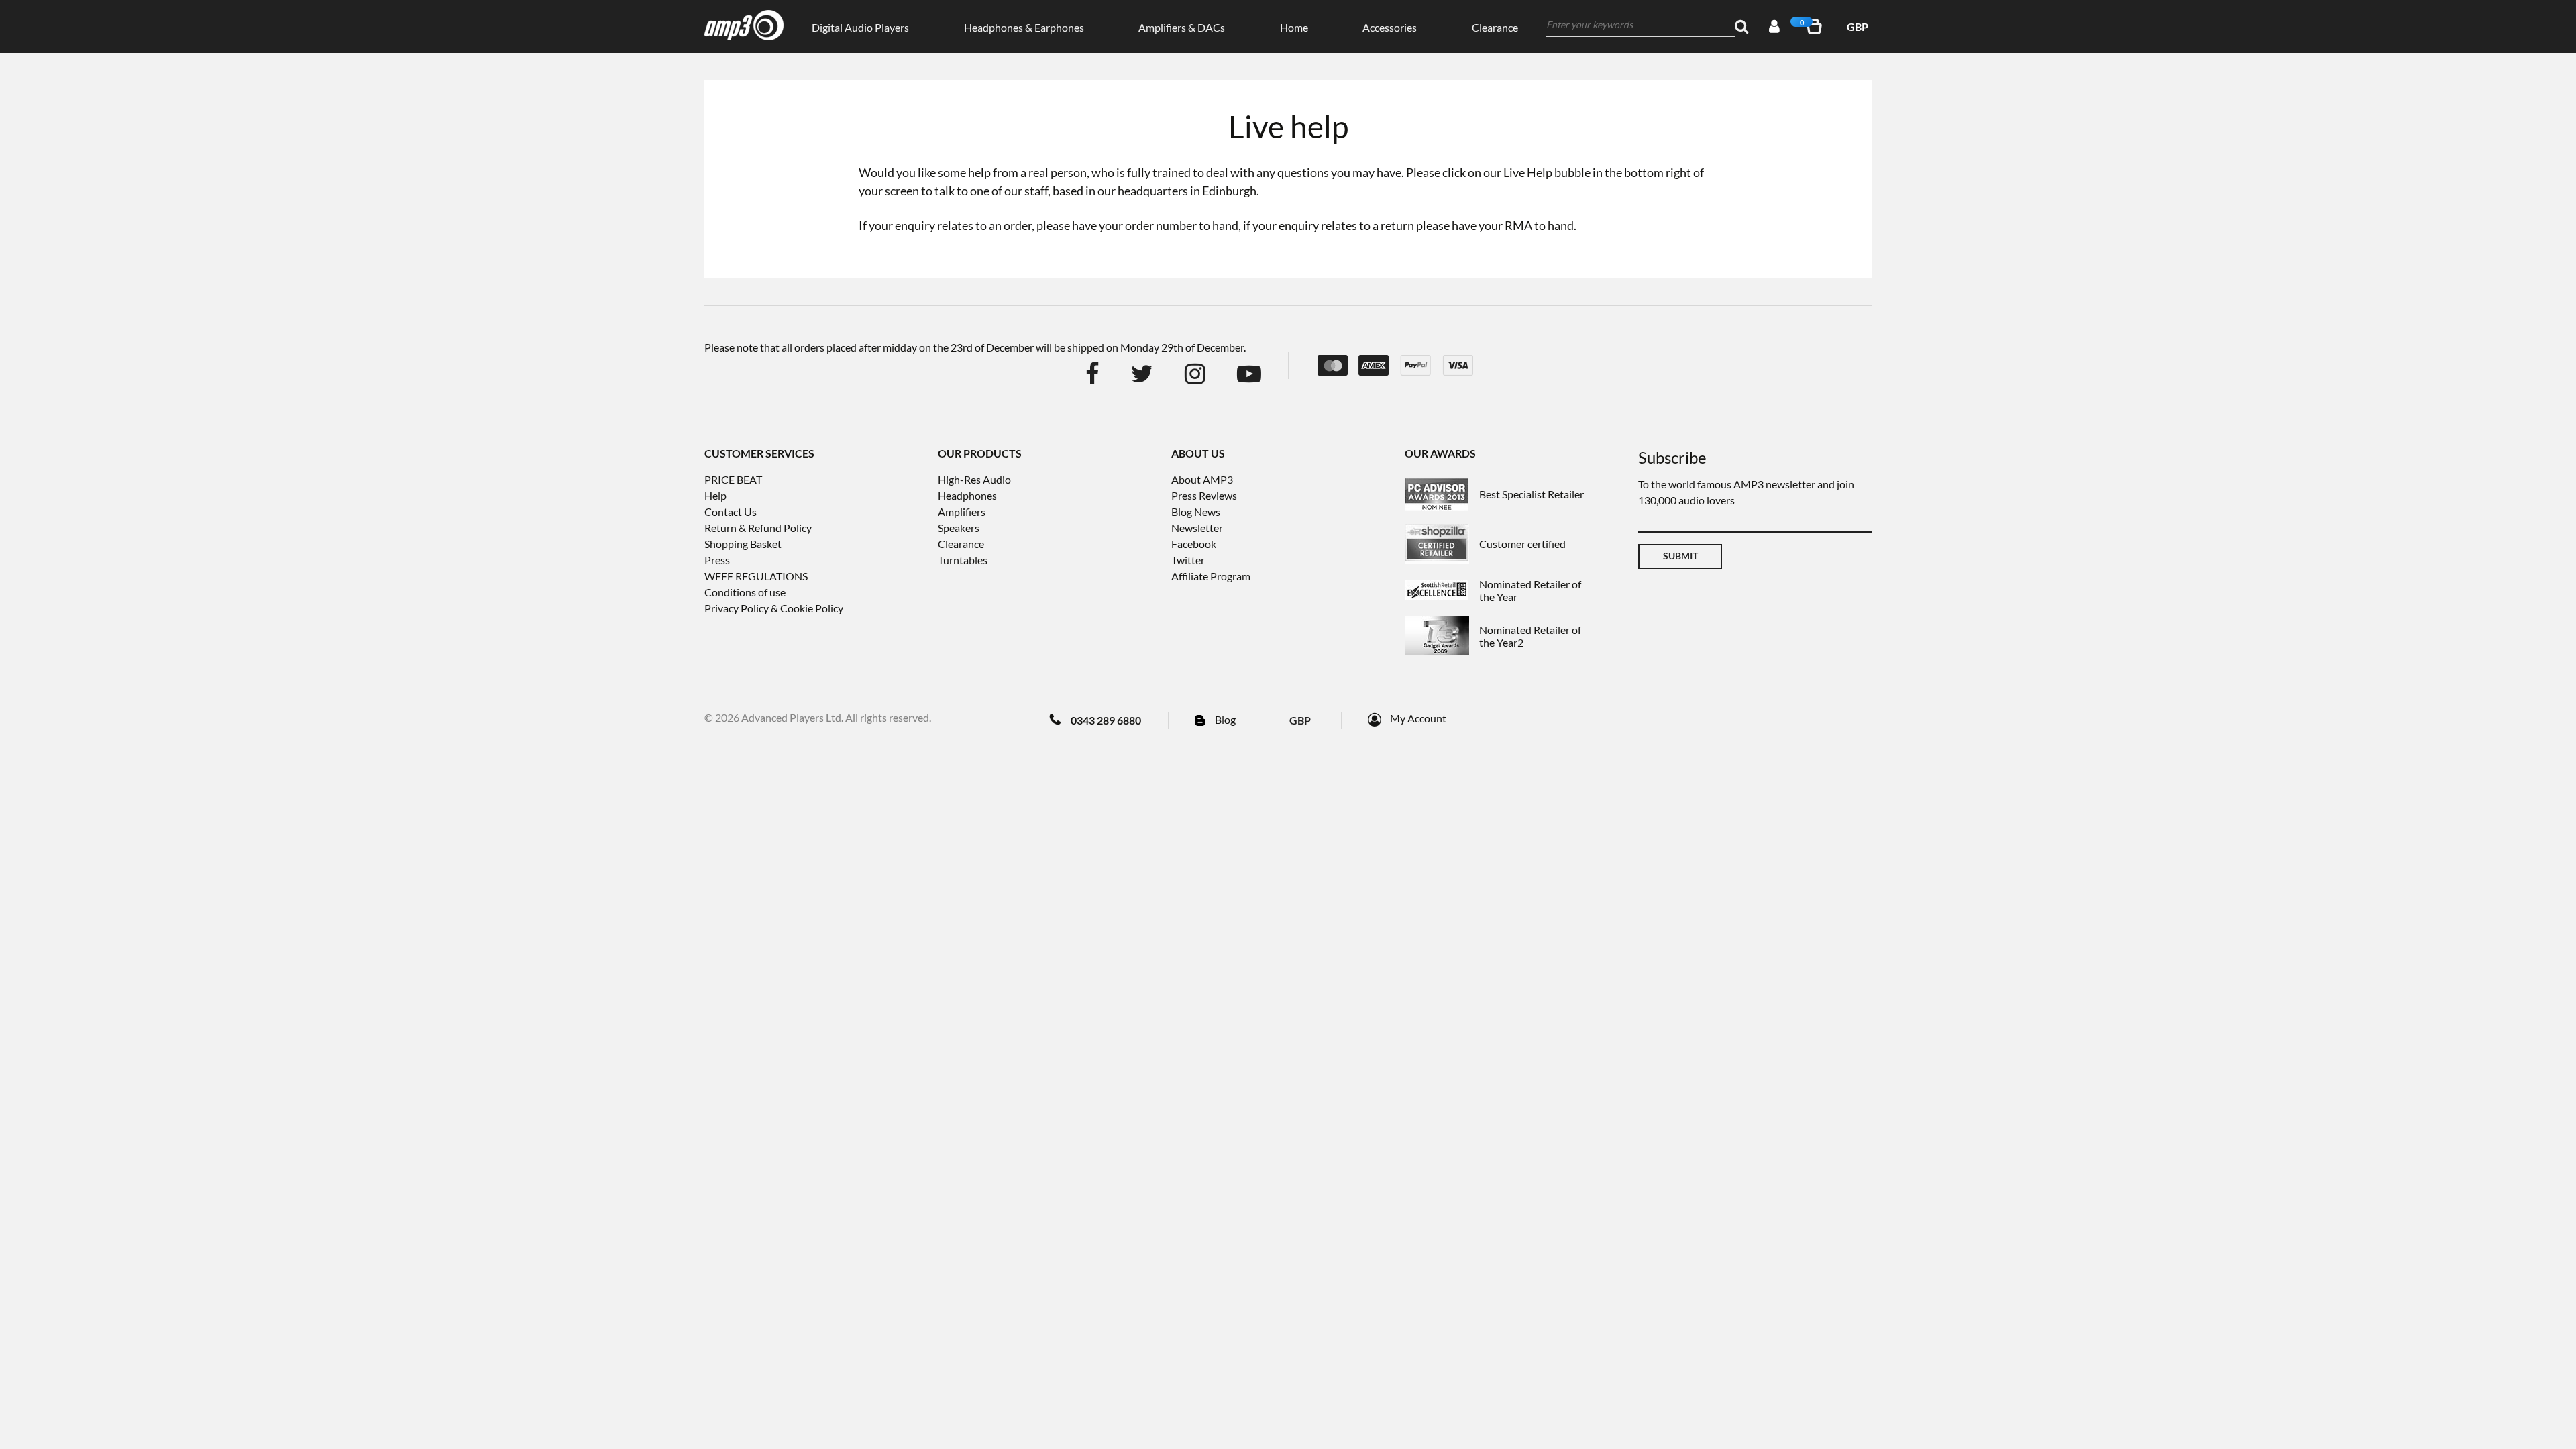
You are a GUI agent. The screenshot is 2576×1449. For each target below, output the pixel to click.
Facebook (1194, 544)
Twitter (1188, 560)
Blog (1225, 719)
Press (717, 560)
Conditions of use (745, 592)
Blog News (1196, 512)
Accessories (1390, 27)
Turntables (963, 560)
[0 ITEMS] (1817, 26)
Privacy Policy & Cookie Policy (774, 608)
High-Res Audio (974, 479)
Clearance (1495, 27)
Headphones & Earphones (1024, 27)
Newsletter (1197, 528)
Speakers (959, 528)
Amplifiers (962, 512)
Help (715, 495)
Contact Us (731, 512)
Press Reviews (1204, 495)
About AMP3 (1202, 479)
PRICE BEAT (733, 479)
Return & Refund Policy (758, 528)
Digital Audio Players (860, 27)
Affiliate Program (1211, 576)
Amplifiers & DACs (1182, 27)
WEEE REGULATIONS (756, 576)
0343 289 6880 (1106, 720)
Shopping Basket (743, 544)
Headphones (967, 495)
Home (1294, 27)
